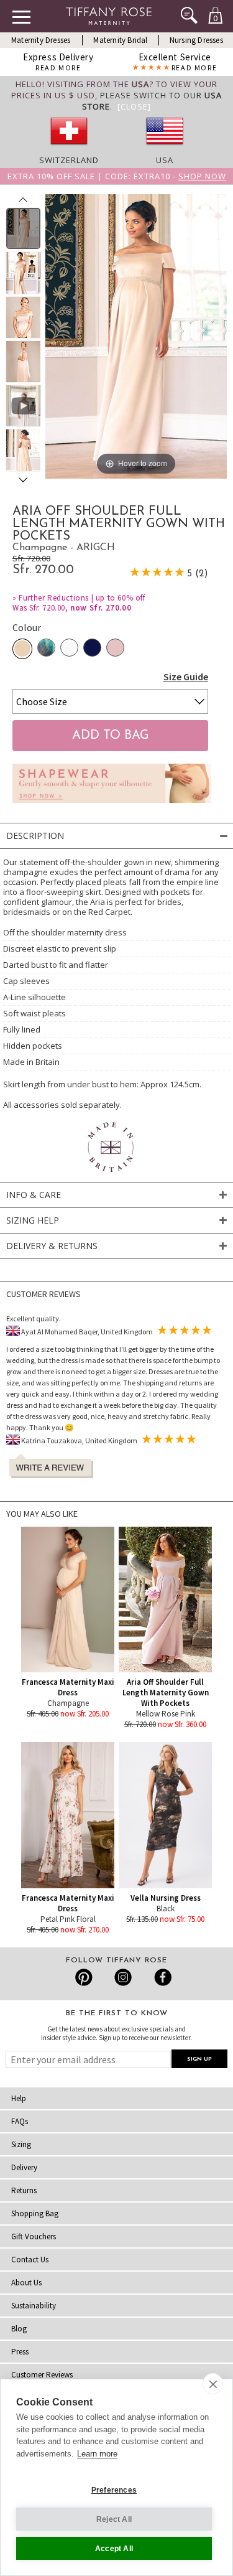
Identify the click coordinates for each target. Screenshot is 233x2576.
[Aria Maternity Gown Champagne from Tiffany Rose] (23, 228)
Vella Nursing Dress (166, 1898)
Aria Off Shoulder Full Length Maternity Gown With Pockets (166, 1693)
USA (165, 160)
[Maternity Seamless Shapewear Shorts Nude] (112, 806)
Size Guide (186, 677)
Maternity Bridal (120, 40)
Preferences (114, 2490)
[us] (165, 149)
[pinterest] (84, 1977)
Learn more (97, 2454)
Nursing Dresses (196, 40)
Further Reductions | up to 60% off (82, 598)
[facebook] (161, 1977)
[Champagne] (22, 649)
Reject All (114, 2519)
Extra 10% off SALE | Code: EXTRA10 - (117, 176)
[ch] (69, 149)
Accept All (114, 2549)
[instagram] (123, 1977)
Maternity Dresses (41, 40)
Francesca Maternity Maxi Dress (68, 1687)
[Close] (134, 106)
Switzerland (69, 160)
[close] (213, 2384)
